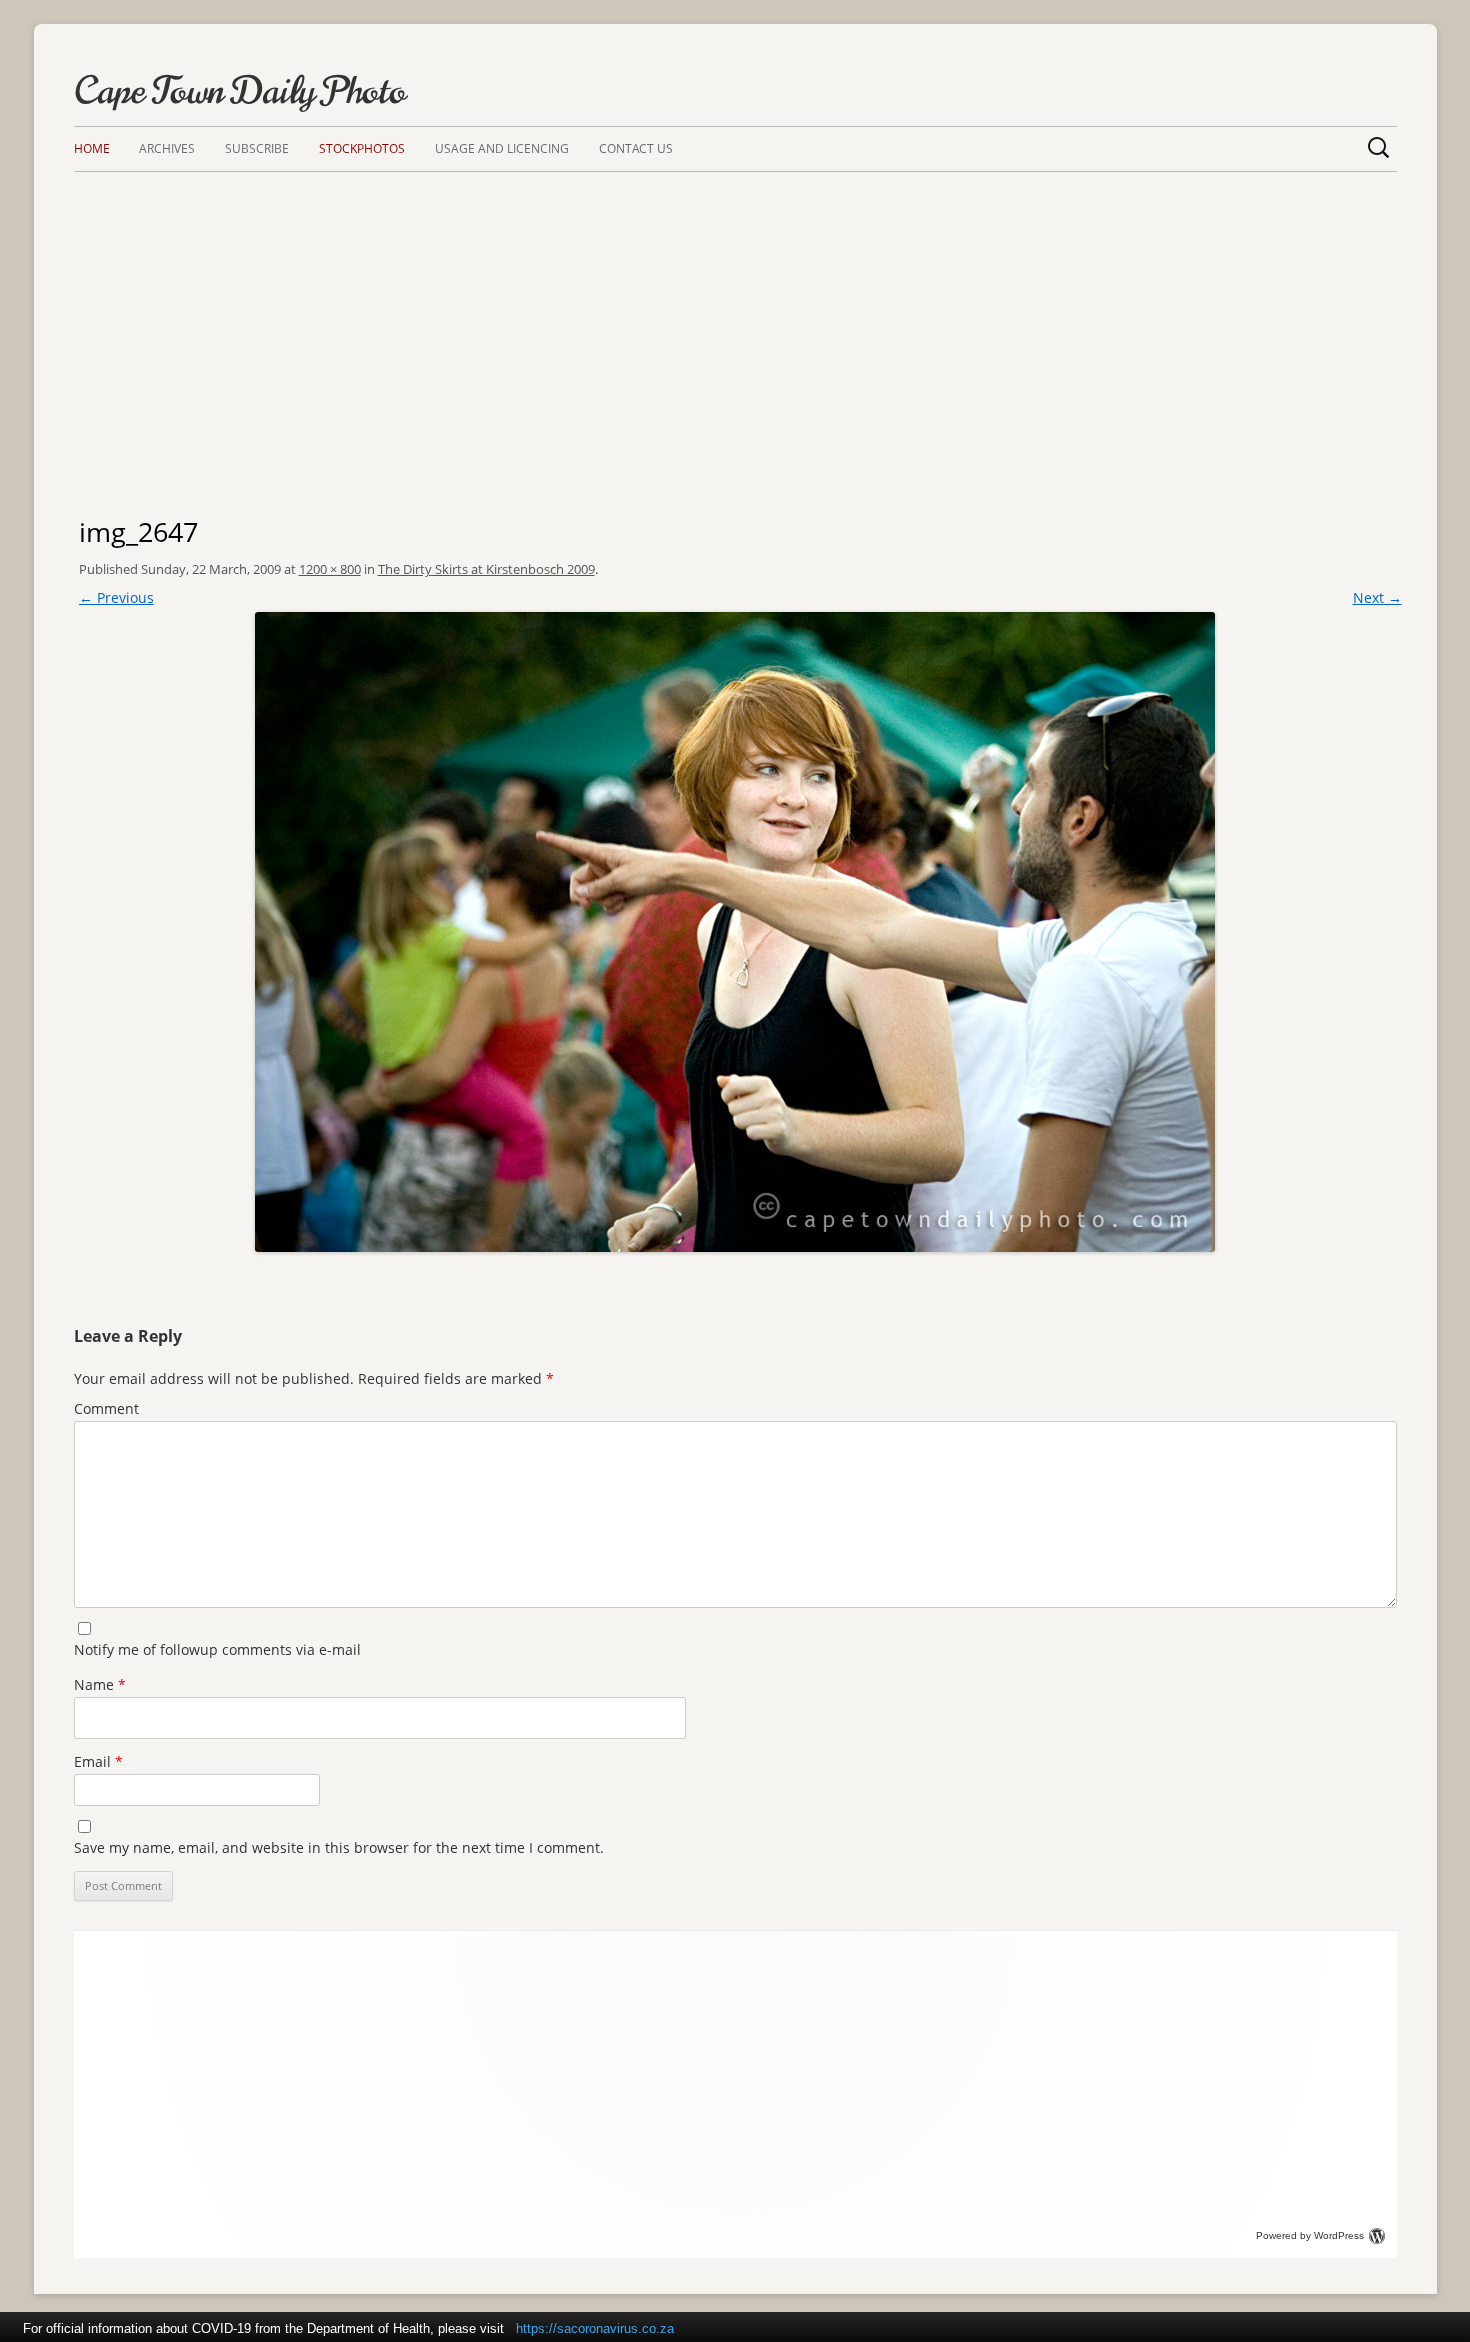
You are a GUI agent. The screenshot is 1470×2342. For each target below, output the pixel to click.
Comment (106, 1408)
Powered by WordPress (1310, 2235)
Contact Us (636, 148)
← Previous (116, 597)
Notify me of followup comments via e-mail (217, 1649)
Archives (167, 148)
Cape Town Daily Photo (240, 91)
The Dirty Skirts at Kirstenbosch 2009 (486, 569)
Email (98, 1761)
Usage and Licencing (502, 148)
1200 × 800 (330, 569)
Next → (1377, 597)
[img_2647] (735, 932)
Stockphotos (362, 148)
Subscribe (257, 148)
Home (92, 148)
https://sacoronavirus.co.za (595, 2328)
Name (100, 1684)
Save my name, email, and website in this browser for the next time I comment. (339, 1847)
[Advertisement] (735, 322)
